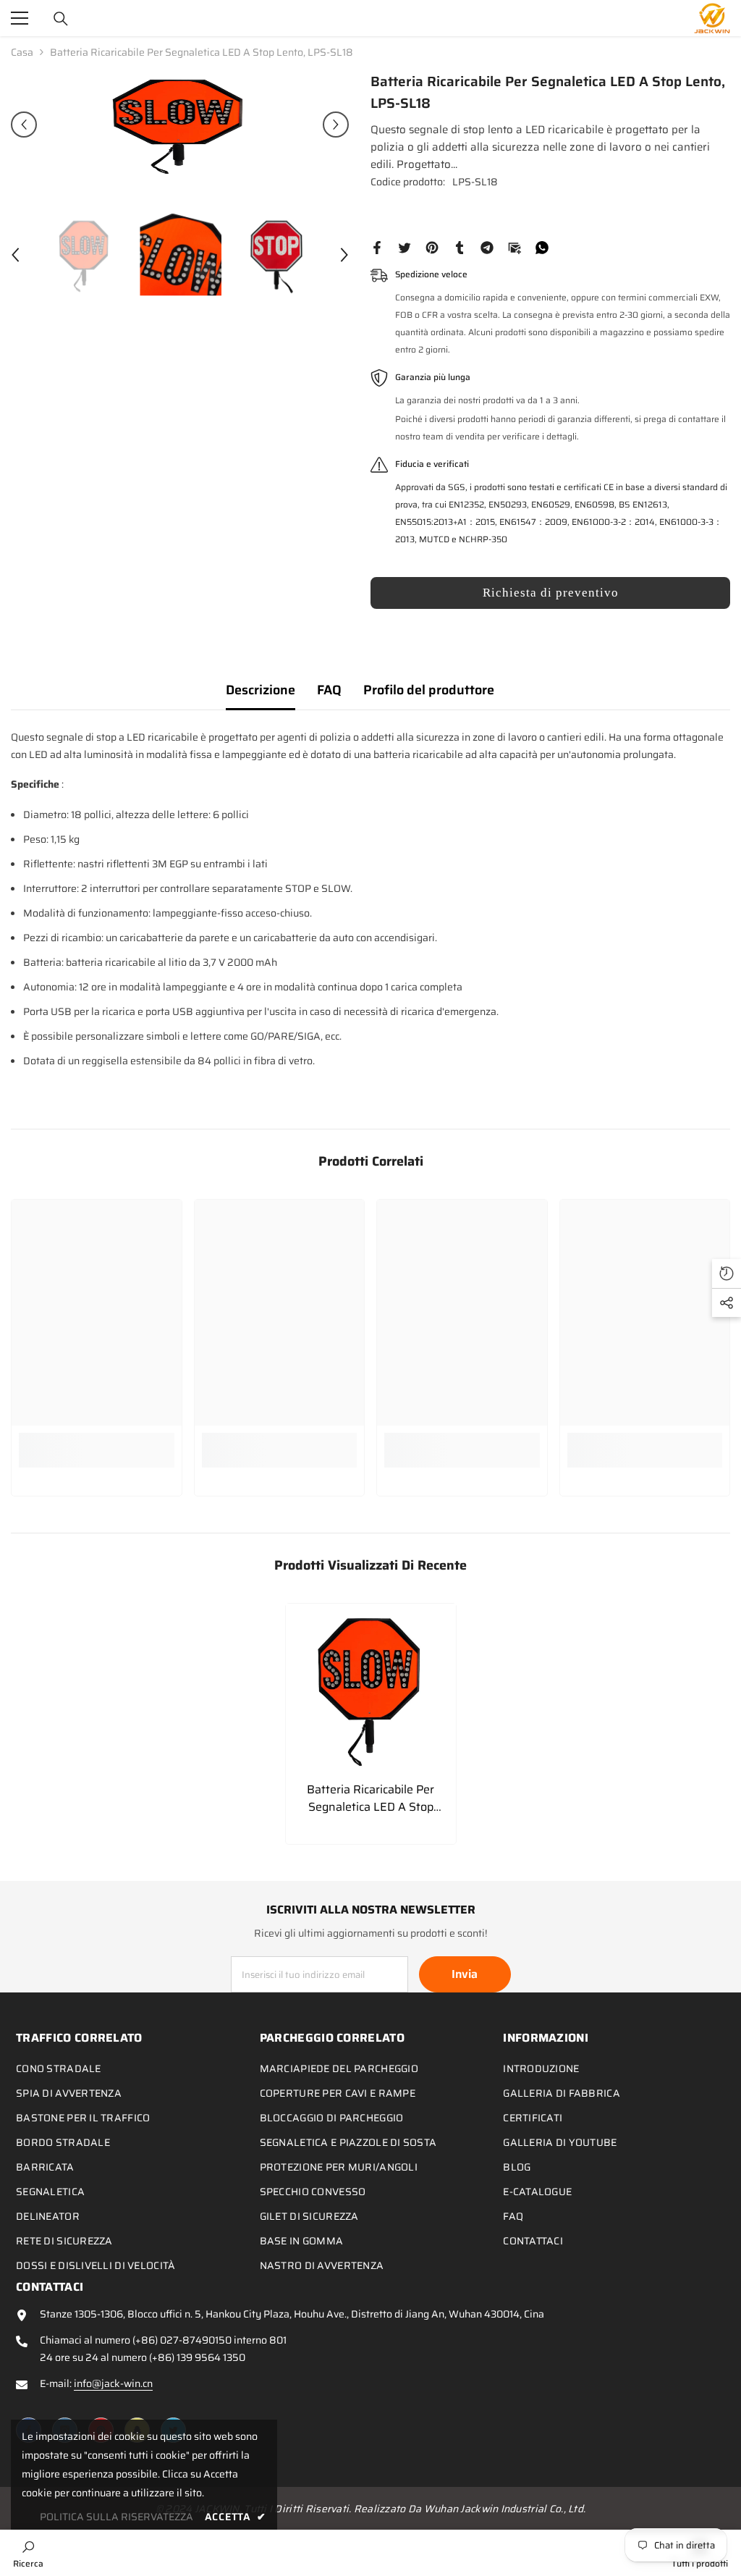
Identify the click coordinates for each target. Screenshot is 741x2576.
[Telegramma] (487, 247)
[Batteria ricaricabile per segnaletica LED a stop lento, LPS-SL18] (371, 1689)
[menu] (20, 18)
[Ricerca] (61, 19)
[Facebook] (377, 247)
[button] (24, 125)
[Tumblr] (460, 247)
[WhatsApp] (542, 247)
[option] (180, 125)
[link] (97, 1450)
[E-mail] (515, 247)
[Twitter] (405, 247)
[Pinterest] (432, 247)
